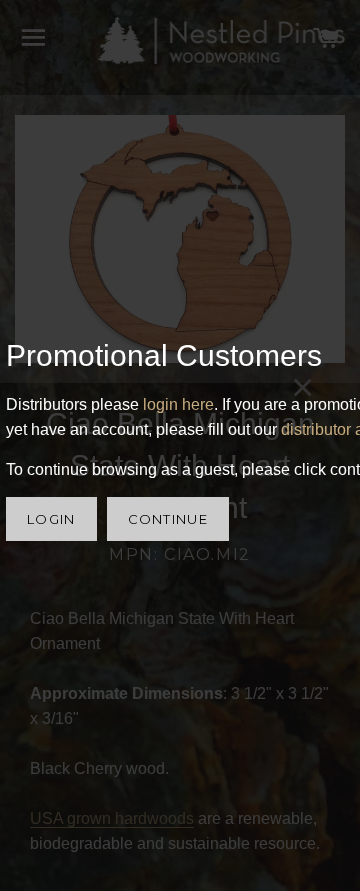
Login (51, 519)
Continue (168, 519)
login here (178, 404)
